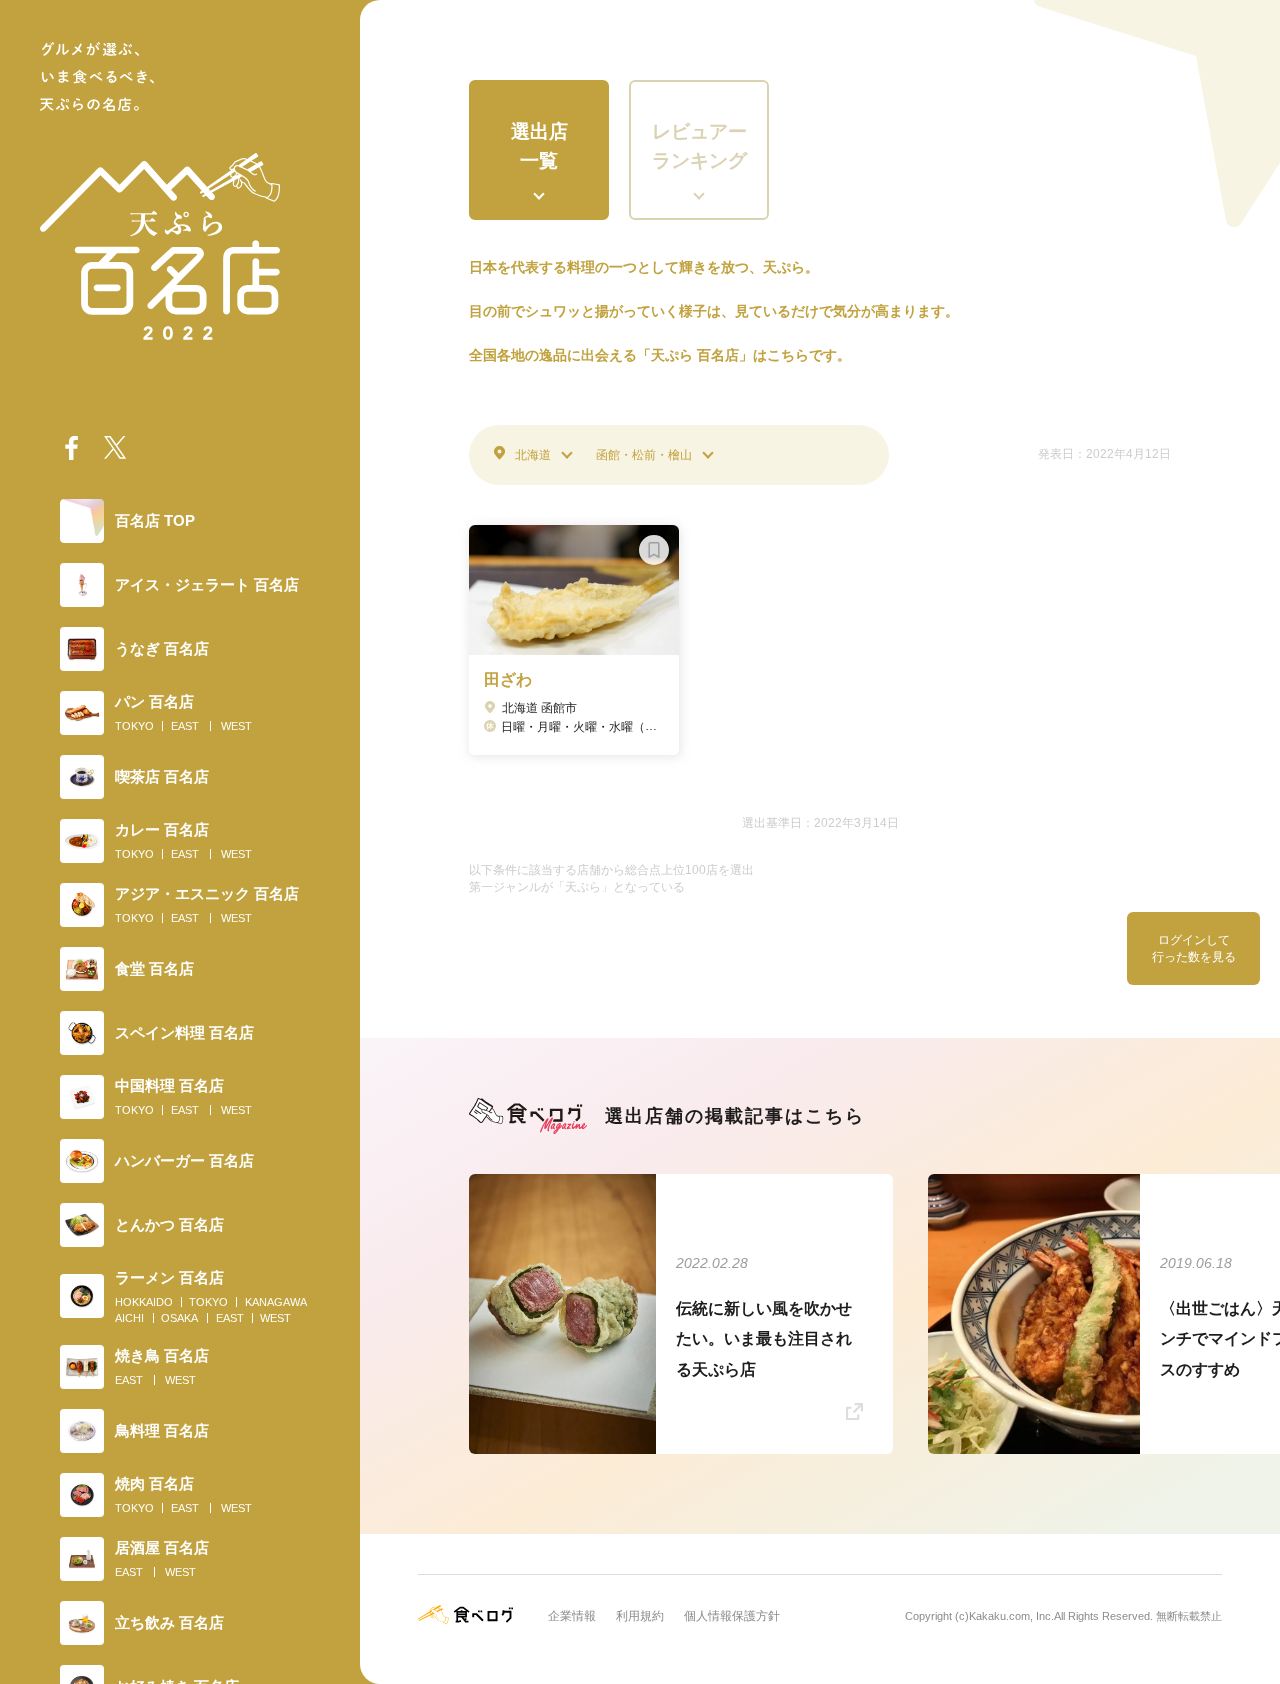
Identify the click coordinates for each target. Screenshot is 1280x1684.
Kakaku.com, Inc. (1011, 1616)
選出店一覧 (539, 146)
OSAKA (179, 1318)
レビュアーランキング (699, 146)
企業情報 (572, 1616)
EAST (185, 726)
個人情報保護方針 (732, 1616)
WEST (236, 726)
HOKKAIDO (144, 1302)
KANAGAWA (276, 1302)
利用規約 (640, 1616)
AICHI (129, 1318)
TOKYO (134, 726)
